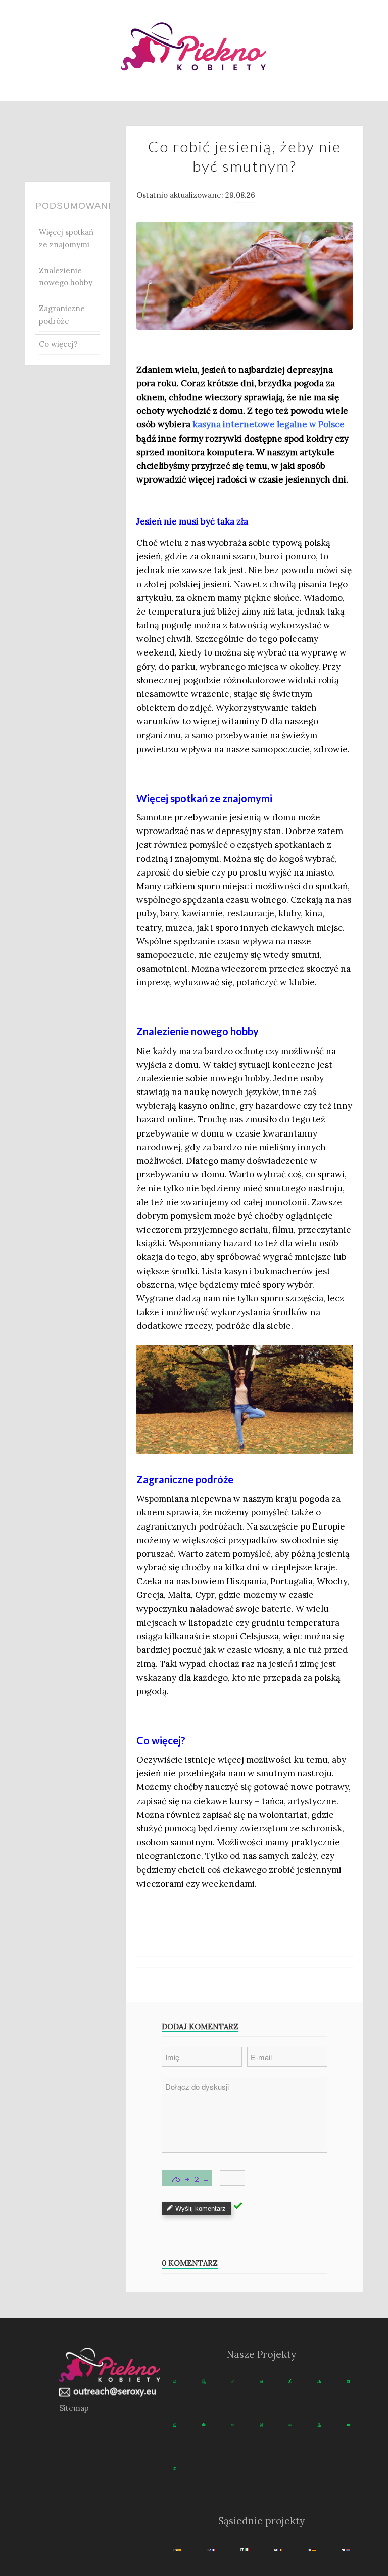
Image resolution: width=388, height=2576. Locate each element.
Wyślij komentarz (201, 2209)
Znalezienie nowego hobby (66, 277)
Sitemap (74, 2408)
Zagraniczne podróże (62, 315)
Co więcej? (58, 344)
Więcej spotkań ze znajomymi (66, 238)
